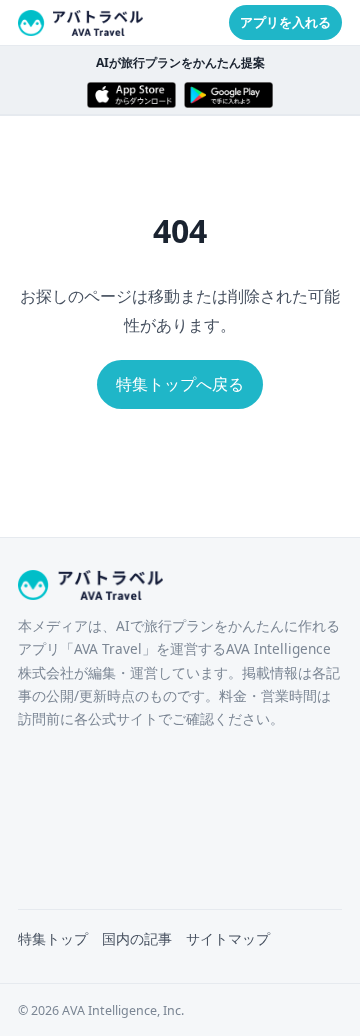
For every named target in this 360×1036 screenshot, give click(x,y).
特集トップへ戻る (180, 384)
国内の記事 (137, 938)
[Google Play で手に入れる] (228, 95)
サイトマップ (228, 938)
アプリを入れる (285, 22)
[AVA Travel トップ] (81, 23)
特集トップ (53, 938)
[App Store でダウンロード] (131, 95)
